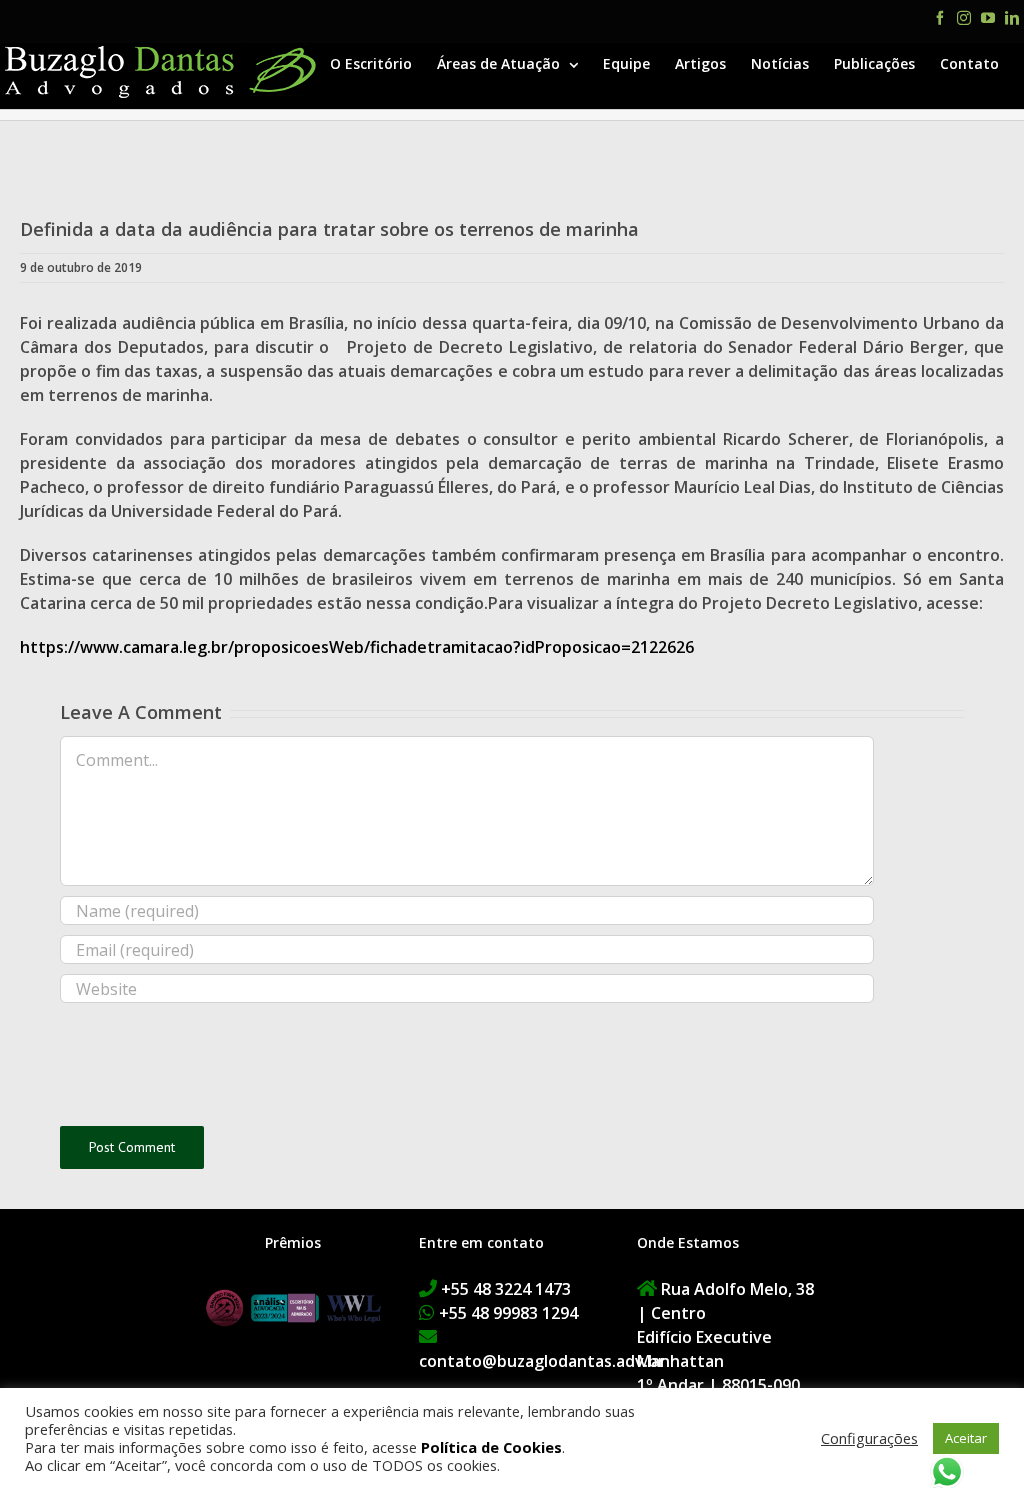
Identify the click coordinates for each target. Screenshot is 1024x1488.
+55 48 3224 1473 (506, 1289)
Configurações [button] (869, 1438)
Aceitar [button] (966, 1438)
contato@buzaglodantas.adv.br (542, 1361)
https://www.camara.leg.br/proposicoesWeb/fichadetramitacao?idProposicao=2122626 (357, 647)
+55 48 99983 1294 (508, 1313)
